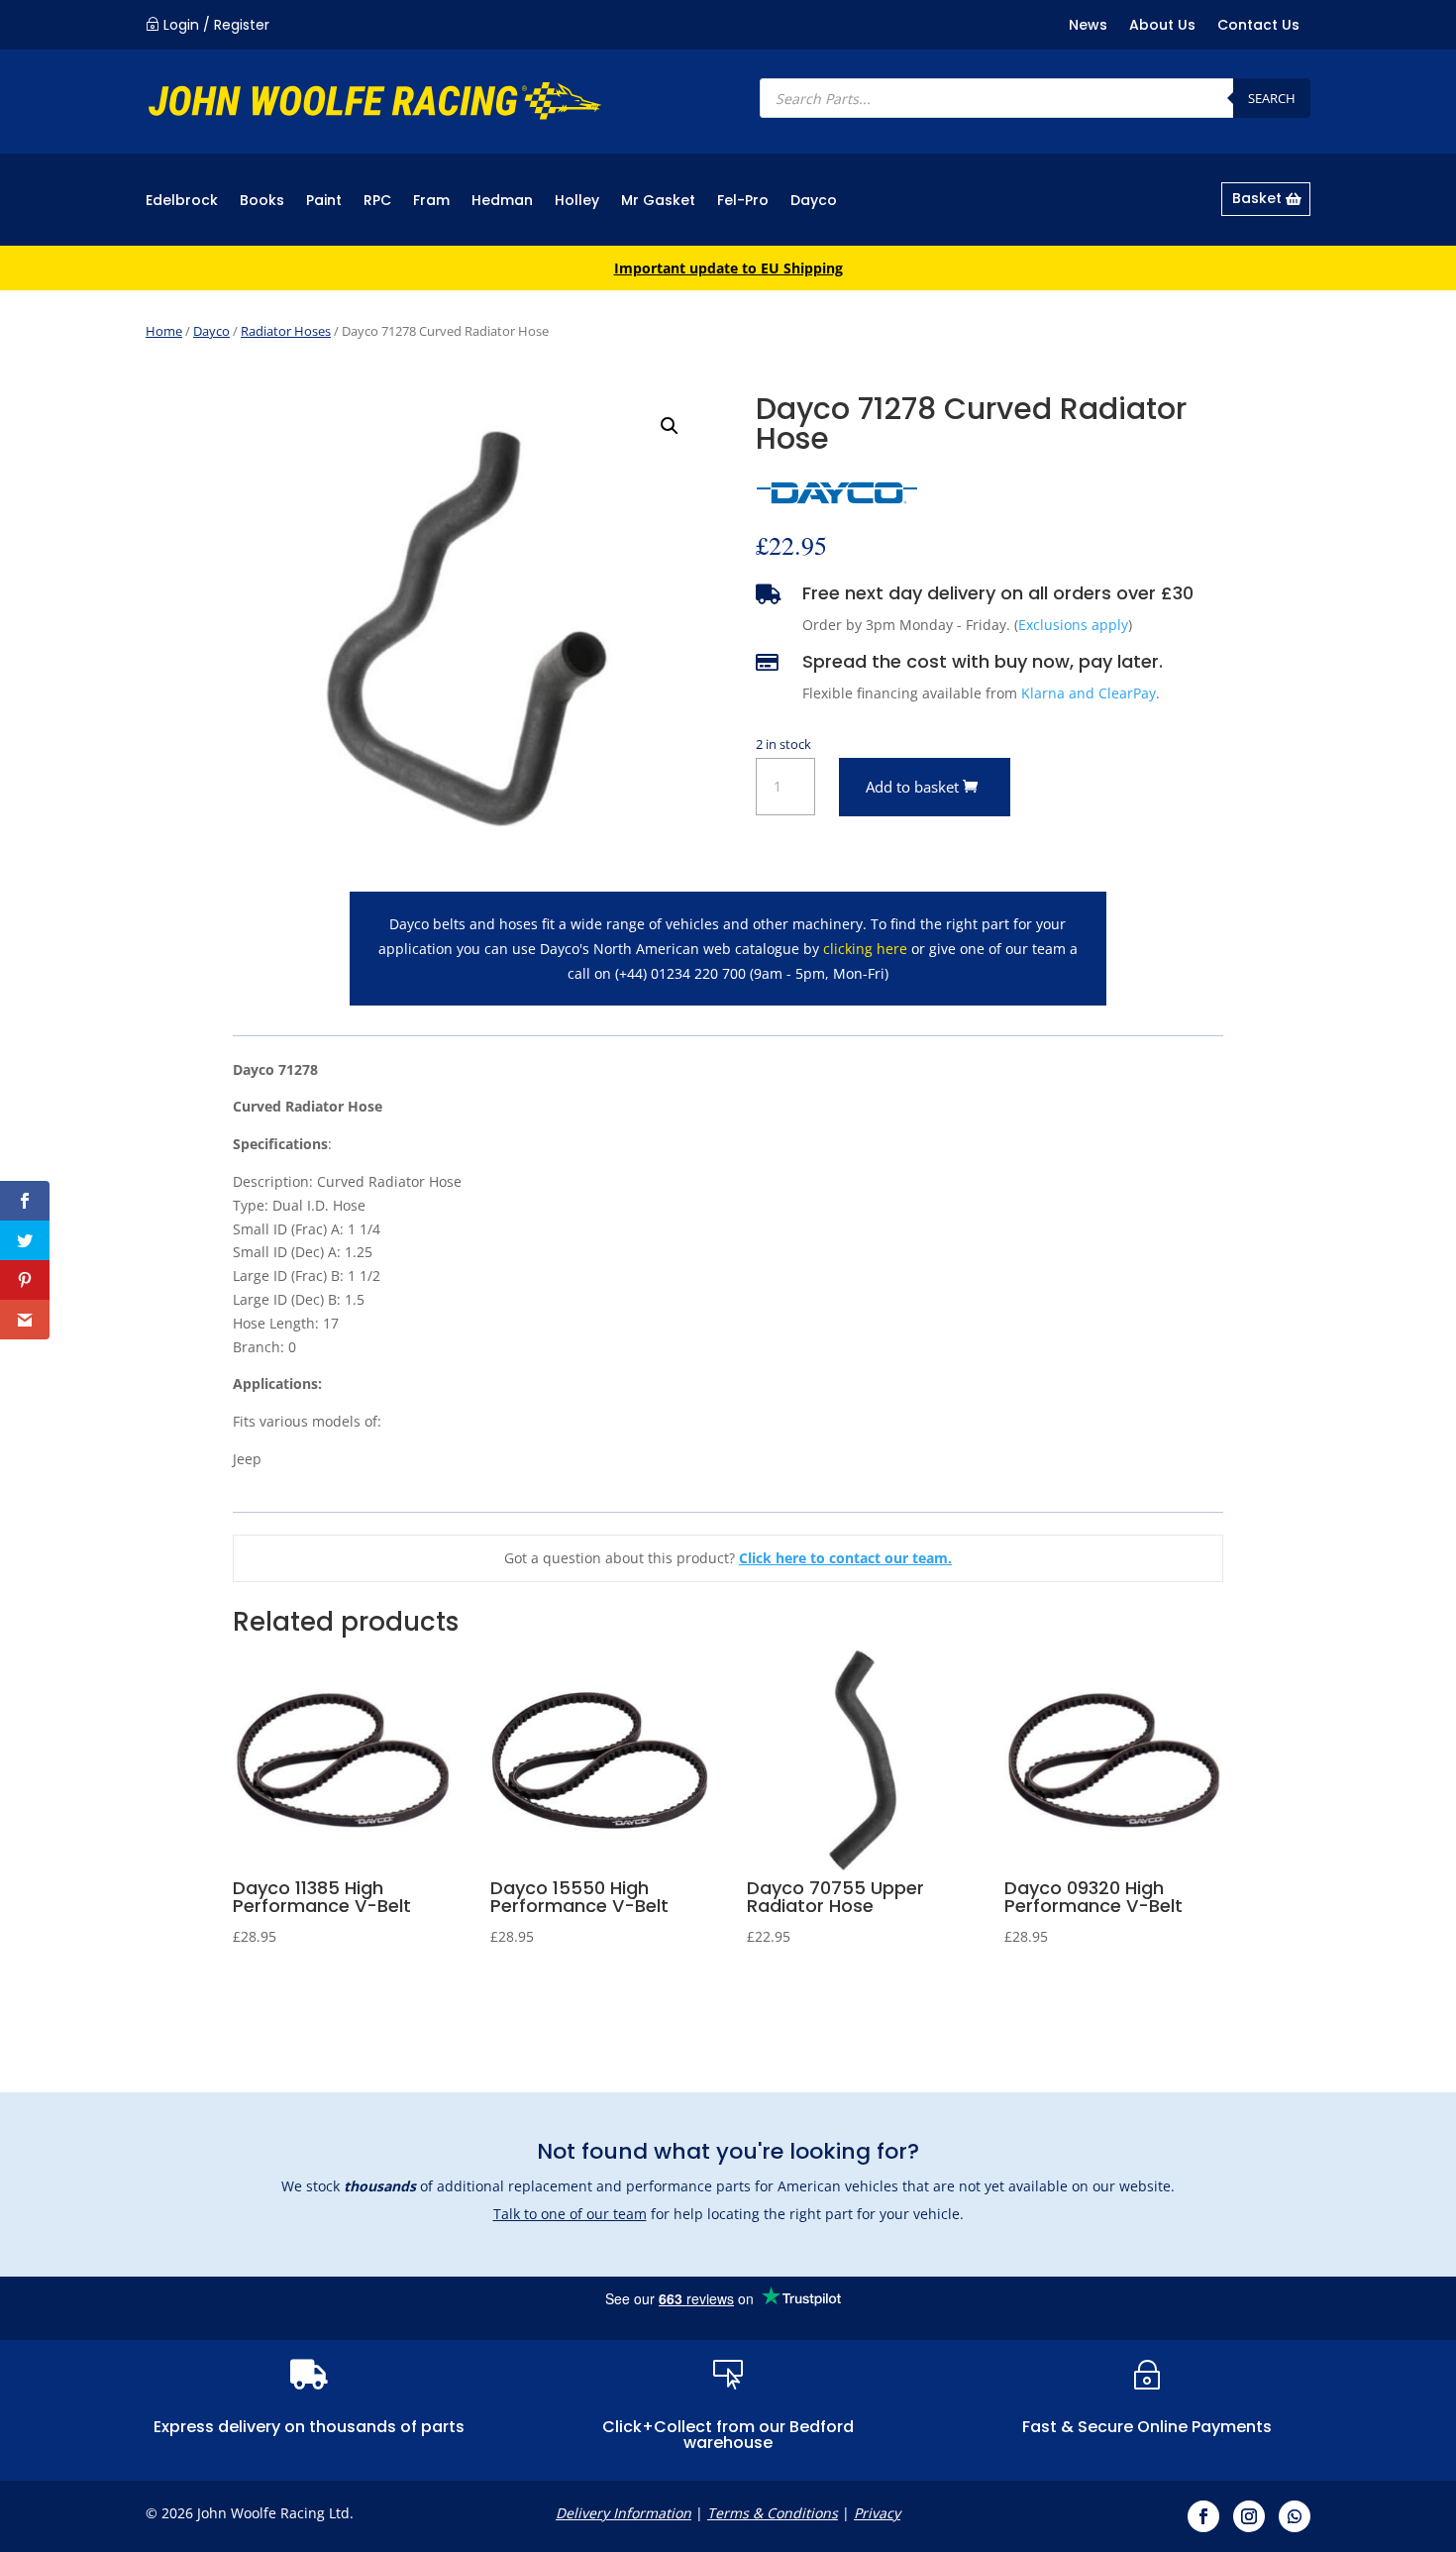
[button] (670, 426)
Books (262, 202)
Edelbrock (182, 202)
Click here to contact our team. (845, 1558)
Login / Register (216, 25)
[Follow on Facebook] (1203, 2516)
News (1088, 26)
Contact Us (1258, 26)
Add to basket (912, 787)
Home (164, 331)
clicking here (865, 949)
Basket (1257, 198)
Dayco (814, 202)
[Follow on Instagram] (1249, 2516)
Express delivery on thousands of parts (309, 2427)
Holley (577, 202)
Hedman (502, 202)
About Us (1162, 26)
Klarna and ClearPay (1089, 693)
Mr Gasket (658, 202)
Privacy (877, 2513)
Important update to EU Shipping (728, 268)
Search (1272, 98)
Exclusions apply (1073, 625)
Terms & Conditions (773, 2513)
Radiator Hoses (286, 331)
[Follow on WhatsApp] (1295, 2516)
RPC (377, 202)
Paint (324, 202)
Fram (431, 202)
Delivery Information (624, 2513)
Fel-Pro (743, 202)
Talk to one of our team (570, 2214)
